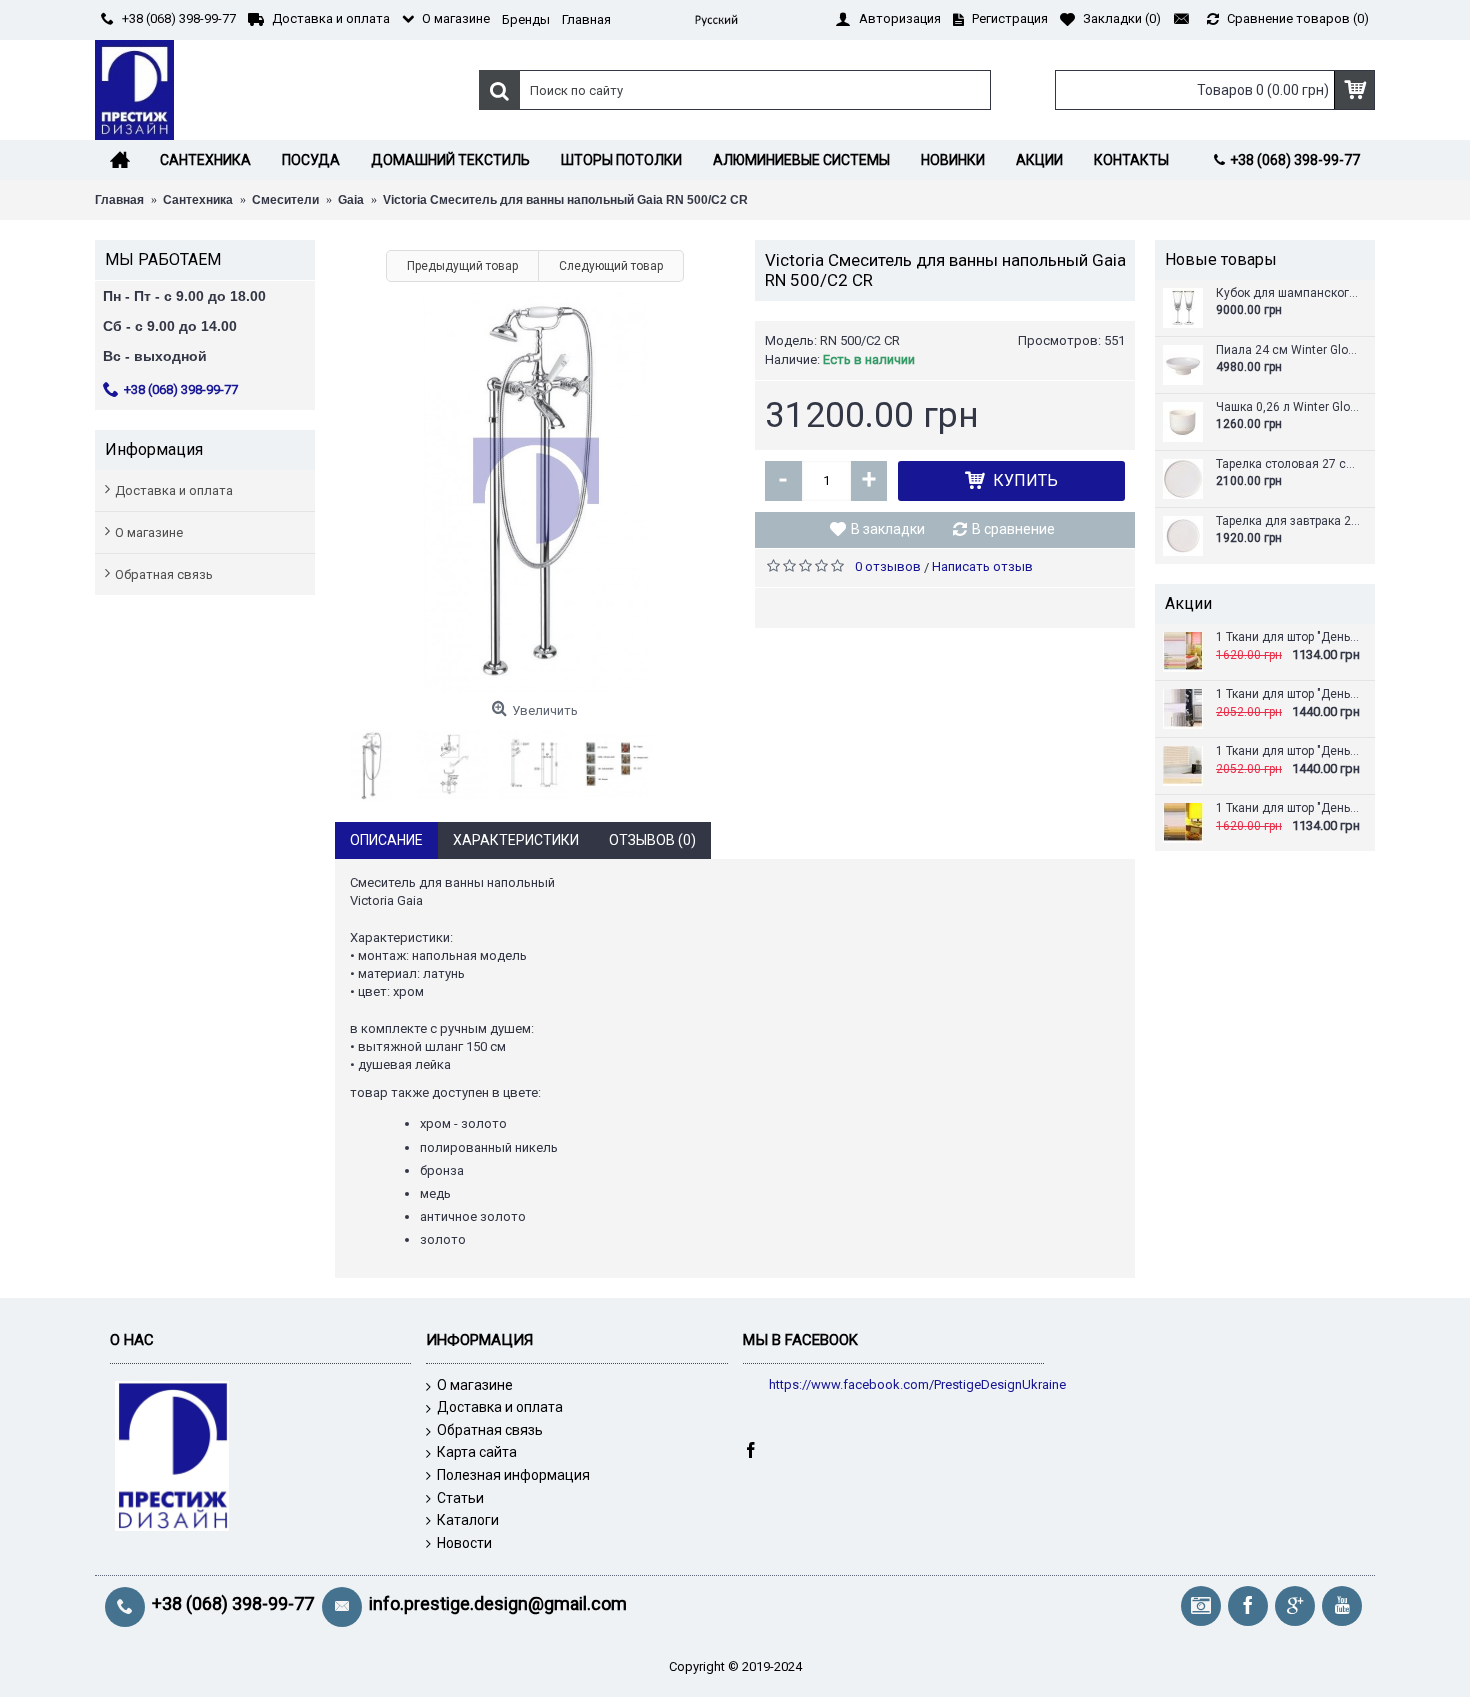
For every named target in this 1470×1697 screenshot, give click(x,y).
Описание (386, 840)
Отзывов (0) (652, 840)
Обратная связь (164, 574)
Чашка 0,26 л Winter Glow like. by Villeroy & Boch (1288, 407)
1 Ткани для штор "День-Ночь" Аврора (1288, 637)
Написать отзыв (982, 566)
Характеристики (516, 840)
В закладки (888, 529)
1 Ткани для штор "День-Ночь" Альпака (1288, 694)
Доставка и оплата (174, 490)
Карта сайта (477, 1452)
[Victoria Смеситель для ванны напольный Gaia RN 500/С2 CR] (535, 492)
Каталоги (468, 1520)
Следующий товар (611, 266)
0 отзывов (888, 566)
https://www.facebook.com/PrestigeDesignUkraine (917, 1384)
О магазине (149, 532)
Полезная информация (513, 1475)
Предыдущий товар (462, 266)
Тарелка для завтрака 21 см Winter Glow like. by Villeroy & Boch (1288, 521)
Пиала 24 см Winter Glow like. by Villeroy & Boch (1288, 350)
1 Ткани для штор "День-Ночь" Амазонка (1288, 751)
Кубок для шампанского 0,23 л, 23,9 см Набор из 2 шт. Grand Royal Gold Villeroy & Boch (1288, 293)
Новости (464, 1543)
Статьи (460, 1498)
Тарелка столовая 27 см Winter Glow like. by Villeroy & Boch (1288, 464)
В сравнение (1013, 529)
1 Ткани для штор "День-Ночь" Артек (1288, 808)
